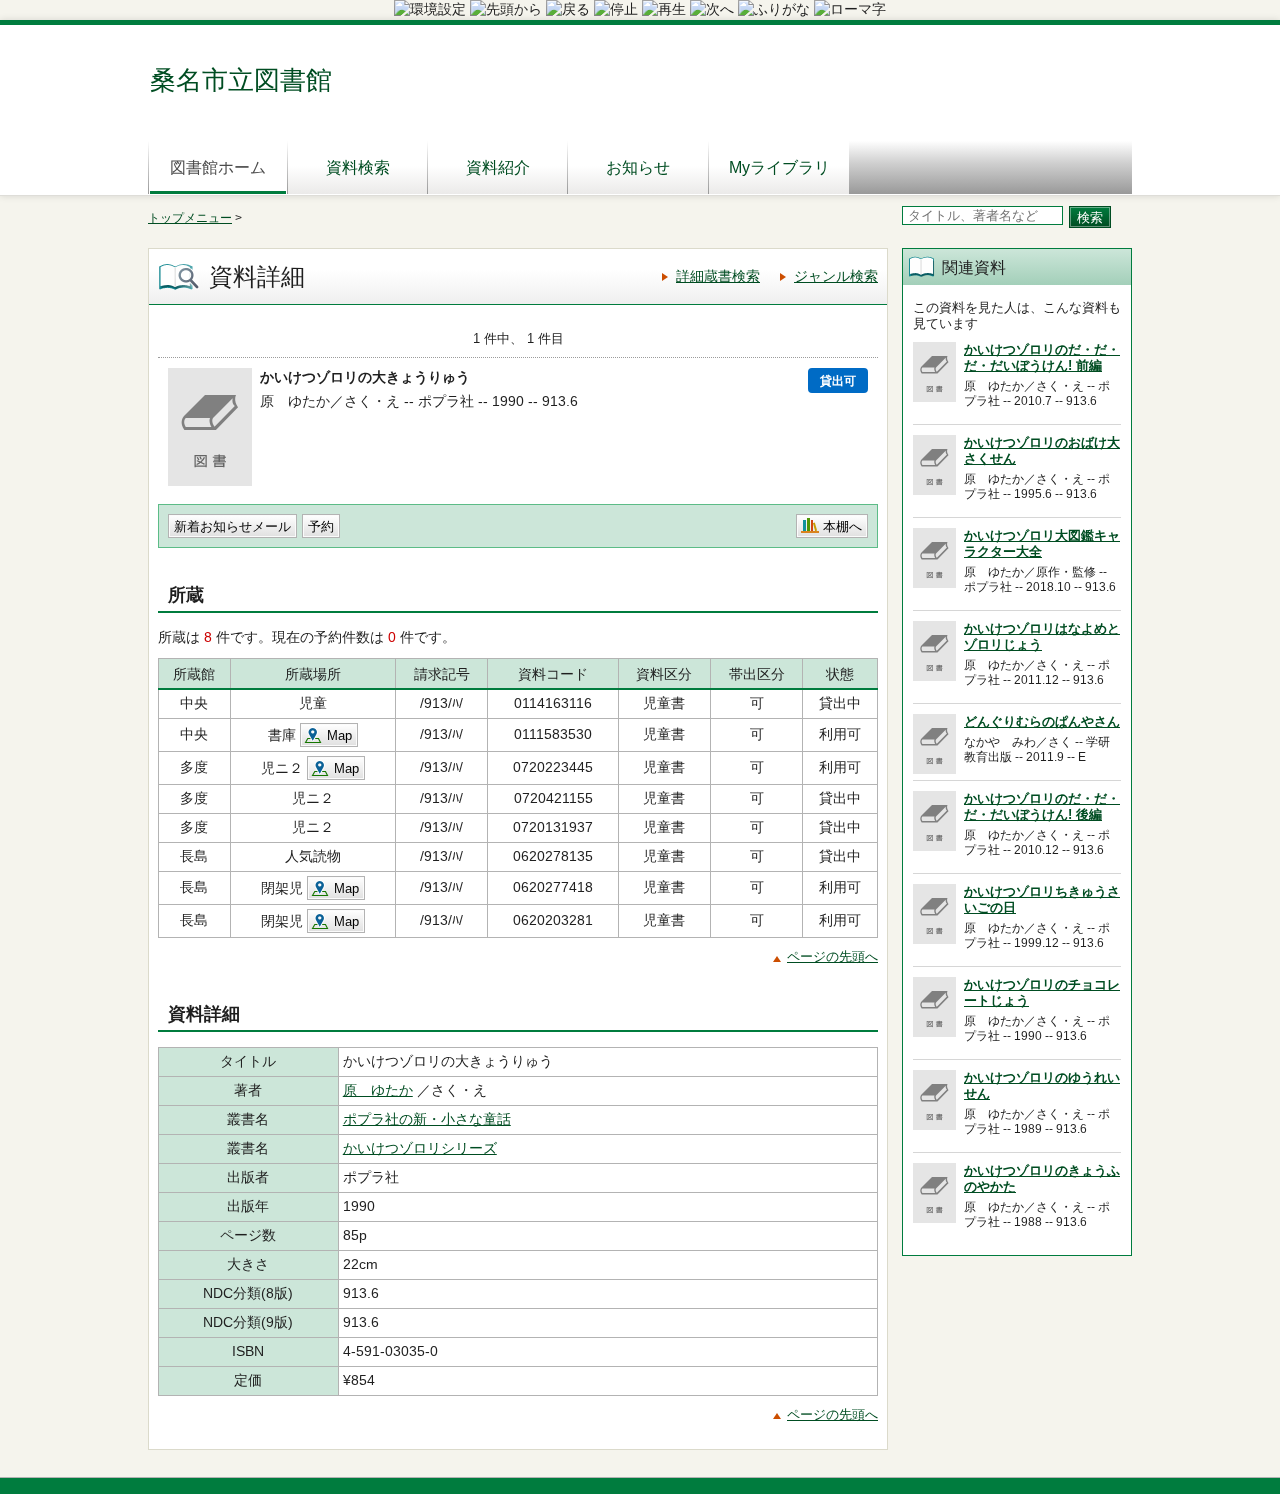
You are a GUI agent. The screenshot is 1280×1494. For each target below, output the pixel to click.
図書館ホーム (218, 167)
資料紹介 (498, 167)
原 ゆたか (378, 1090)
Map (339, 735)
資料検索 (358, 167)
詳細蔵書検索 (718, 276)
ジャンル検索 (836, 276)
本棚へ (842, 526)
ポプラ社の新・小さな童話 (427, 1119)
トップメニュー (190, 218)
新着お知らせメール (232, 526)
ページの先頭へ (832, 956)
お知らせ (638, 167)
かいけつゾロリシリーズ (420, 1148)
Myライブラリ (779, 167)
